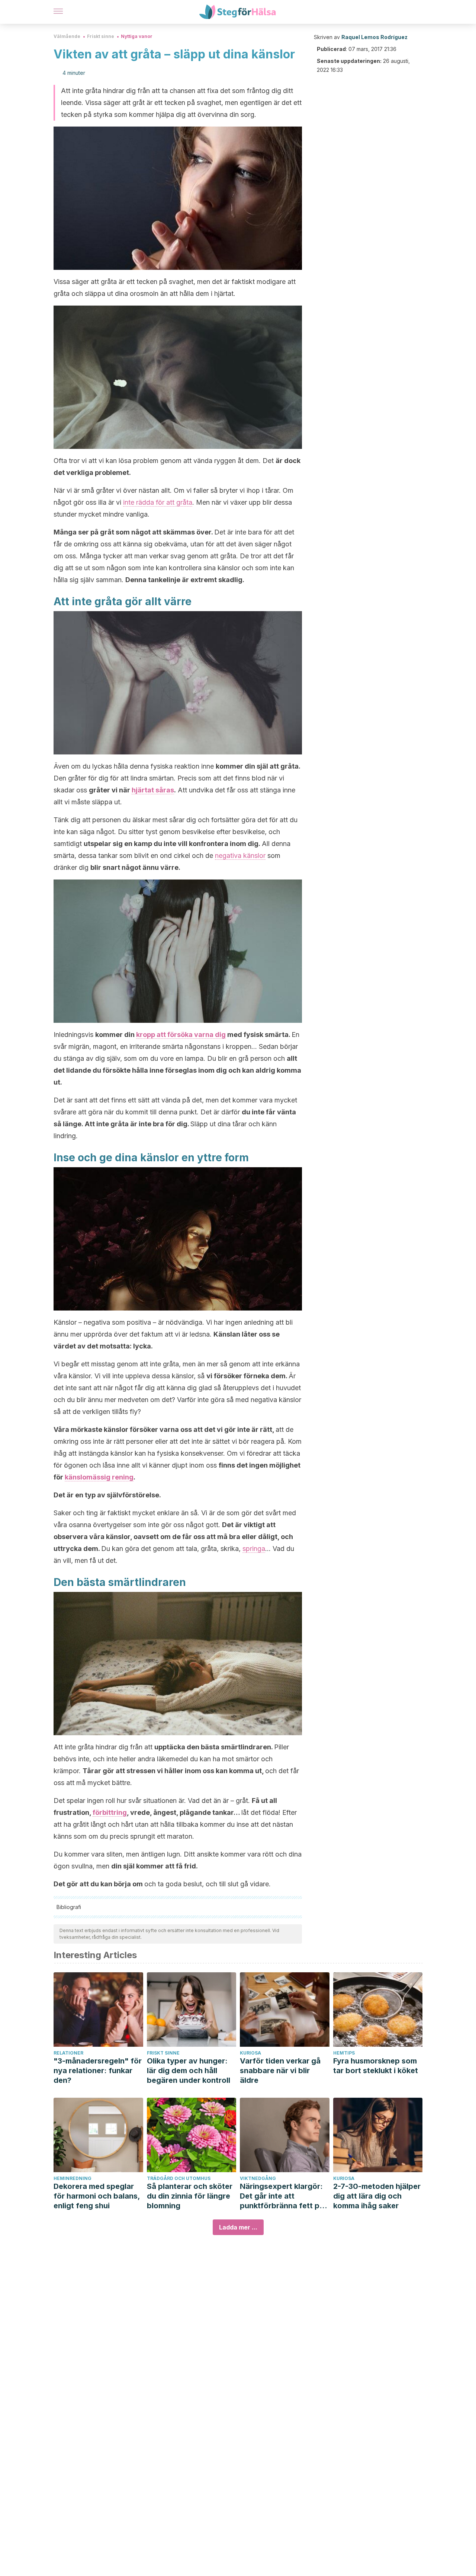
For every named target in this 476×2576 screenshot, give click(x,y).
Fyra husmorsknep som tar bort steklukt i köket (376, 2066)
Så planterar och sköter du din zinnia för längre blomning (190, 2196)
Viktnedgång (258, 2178)
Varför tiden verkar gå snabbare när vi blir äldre (280, 2071)
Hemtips (344, 2053)
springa (254, 1549)
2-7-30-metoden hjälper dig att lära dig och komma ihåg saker (377, 2196)
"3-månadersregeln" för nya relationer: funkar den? (98, 2071)
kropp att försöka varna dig (181, 1035)
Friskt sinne (101, 36)
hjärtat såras (153, 790)
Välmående (67, 36)
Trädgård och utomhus (179, 2178)
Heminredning (73, 2178)
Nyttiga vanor (137, 36)
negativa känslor (240, 856)
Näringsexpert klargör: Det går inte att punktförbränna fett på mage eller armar (282, 2196)
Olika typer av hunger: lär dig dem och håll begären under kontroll (189, 2071)
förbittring (110, 1812)
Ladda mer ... (238, 2227)
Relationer (68, 2053)
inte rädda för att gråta (158, 502)
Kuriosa (250, 2053)
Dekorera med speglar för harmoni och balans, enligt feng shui (97, 2196)
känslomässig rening (99, 1477)
